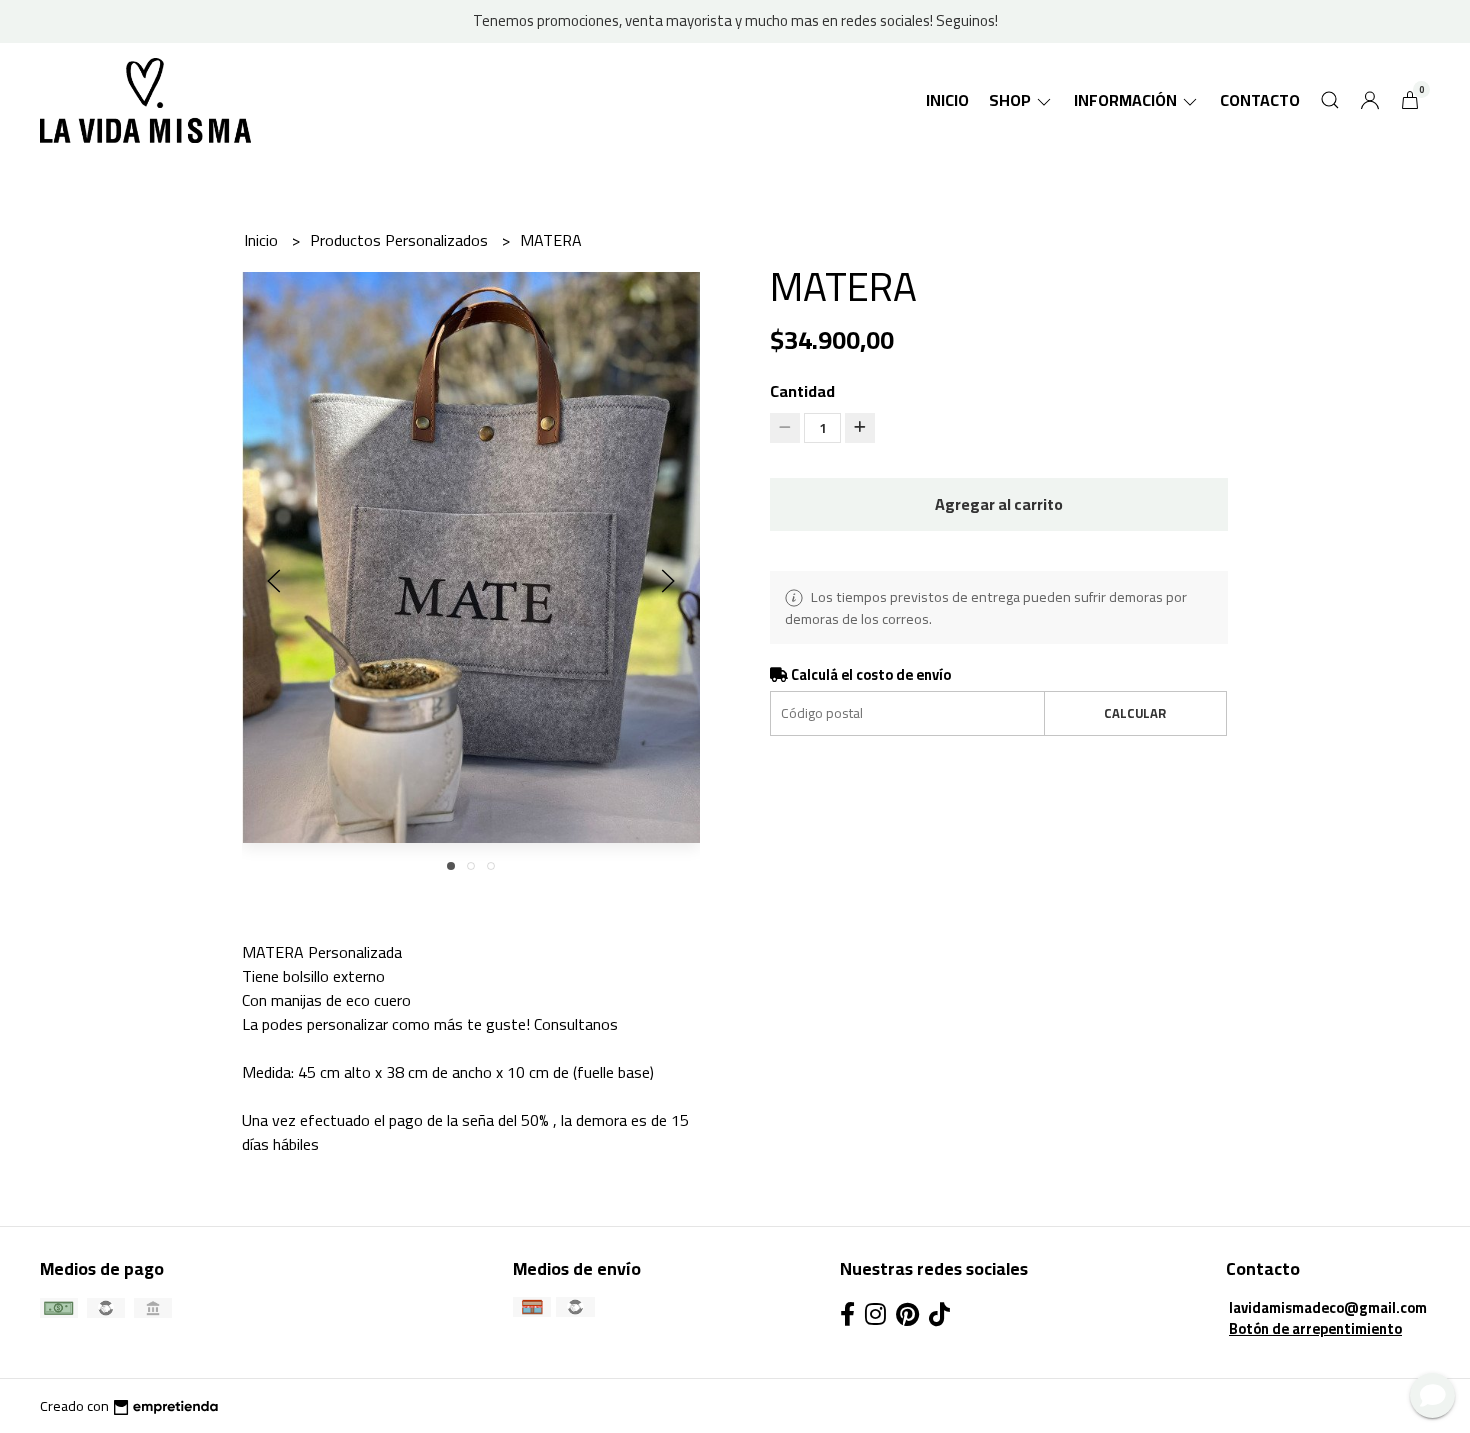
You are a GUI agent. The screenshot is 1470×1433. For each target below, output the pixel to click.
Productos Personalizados (401, 240)
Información (1127, 100)
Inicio (947, 100)
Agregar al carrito (999, 504)
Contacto (1260, 100)
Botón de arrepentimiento (1315, 1328)
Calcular (1135, 713)
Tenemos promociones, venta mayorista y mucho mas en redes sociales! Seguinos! (735, 20)
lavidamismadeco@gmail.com (1328, 1307)
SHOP (1011, 100)
